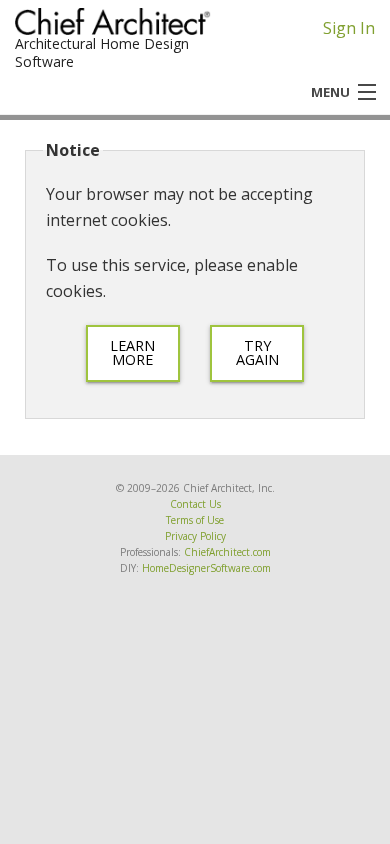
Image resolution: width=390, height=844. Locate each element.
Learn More (132, 352)
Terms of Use (195, 520)
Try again (257, 352)
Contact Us (195, 504)
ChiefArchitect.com (227, 552)
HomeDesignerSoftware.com (206, 568)
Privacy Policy (195, 536)
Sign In (349, 28)
